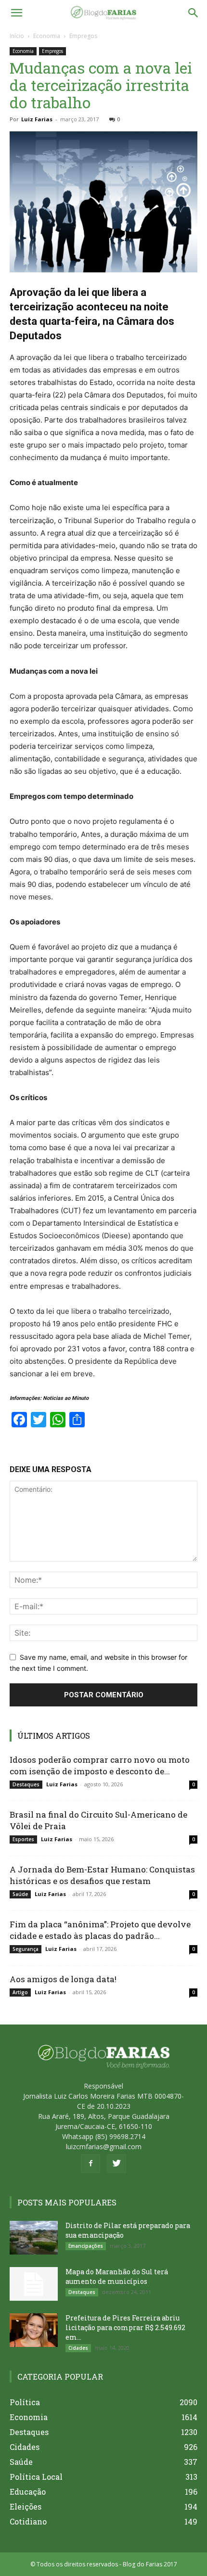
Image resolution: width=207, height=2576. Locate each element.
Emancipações (86, 2246)
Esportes (23, 1839)
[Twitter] (116, 2164)
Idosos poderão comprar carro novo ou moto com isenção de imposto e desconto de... (100, 1765)
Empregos (83, 36)
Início (17, 36)
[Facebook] (91, 2164)
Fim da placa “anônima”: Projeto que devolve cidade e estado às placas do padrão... (100, 1930)
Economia (47, 36)
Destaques (26, 1784)
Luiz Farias (37, 119)
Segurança (26, 1949)
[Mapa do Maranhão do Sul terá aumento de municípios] (34, 2284)
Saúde (20, 1894)
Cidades (78, 2348)
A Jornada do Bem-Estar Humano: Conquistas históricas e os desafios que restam (102, 1875)
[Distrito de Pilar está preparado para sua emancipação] (34, 2238)
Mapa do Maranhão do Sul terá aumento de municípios (117, 2276)
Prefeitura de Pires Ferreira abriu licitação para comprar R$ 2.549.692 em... (125, 2327)
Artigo (20, 1992)
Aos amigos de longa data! (63, 1979)
